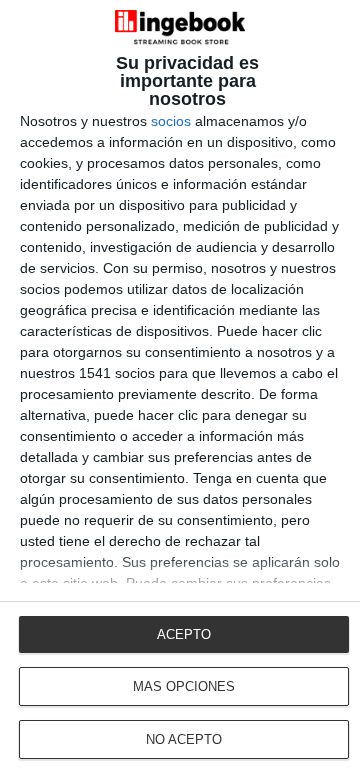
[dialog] (180, 390)
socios (171, 121)
